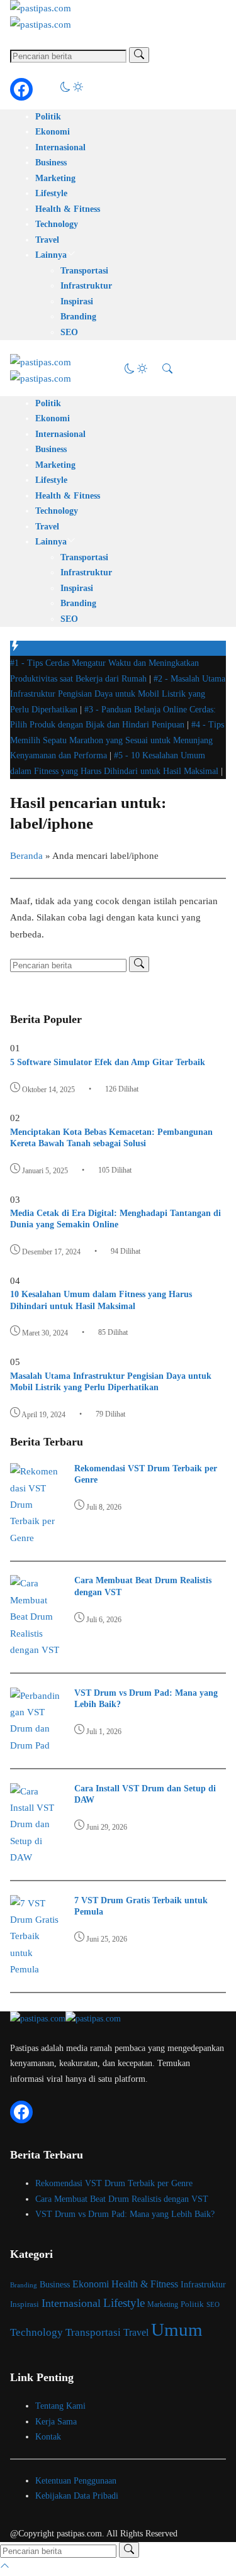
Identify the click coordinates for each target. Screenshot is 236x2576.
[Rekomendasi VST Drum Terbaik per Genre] (35, 1538)
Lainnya (51, 255)
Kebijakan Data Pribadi (77, 2496)
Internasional (60, 147)
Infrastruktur (86, 286)
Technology (57, 224)
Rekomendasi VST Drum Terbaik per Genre (114, 2183)
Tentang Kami (60, 2406)
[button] (72, 89)
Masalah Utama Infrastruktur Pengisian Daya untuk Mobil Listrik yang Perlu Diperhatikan (118, 694)
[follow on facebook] (21, 89)
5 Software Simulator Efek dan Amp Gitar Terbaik (108, 1062)
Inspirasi (77, 301)
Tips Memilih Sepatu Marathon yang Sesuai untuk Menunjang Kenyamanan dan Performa (117, 740)
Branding (78, 317)
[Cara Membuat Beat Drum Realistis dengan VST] (35, 1650)
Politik (48, 117)
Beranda (26, 856)
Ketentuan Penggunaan (76, 2481)
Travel (47, 240)
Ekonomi (53, 132)
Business (51, 163)
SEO (69, 332)
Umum (177, 2330)
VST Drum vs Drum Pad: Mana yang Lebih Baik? (125, 2214)
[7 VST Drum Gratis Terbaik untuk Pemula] (35, 1969)
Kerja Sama (56, 2422)
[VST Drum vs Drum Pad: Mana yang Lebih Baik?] (35, 1745)
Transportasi (84, 271)
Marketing (55, 178)
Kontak (48, 2437)
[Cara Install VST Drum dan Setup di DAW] (35, 1857)
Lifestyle (51, 193)
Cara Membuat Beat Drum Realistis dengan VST (122, 2199)
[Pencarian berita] (139, 55)
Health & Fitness (68, 209)
